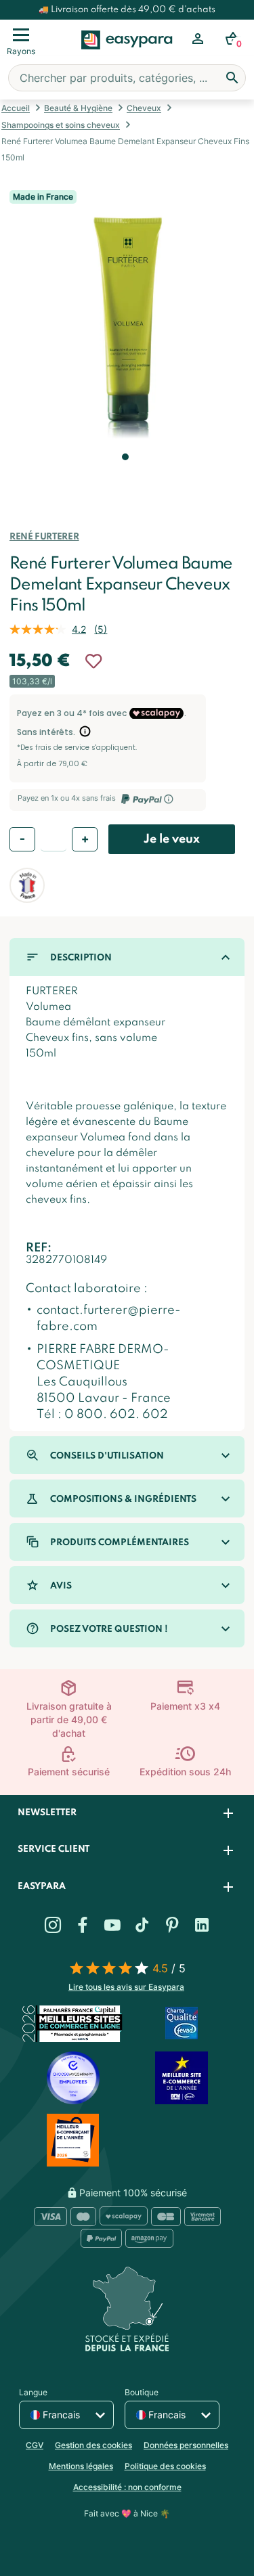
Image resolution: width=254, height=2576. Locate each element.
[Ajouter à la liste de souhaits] (93, 661)
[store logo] (127, 55)
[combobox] (127, 78)
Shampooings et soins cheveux (61, 125)
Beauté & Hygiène (78, 108)
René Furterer (44, 537)
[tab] (127, 1814)
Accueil (16, 108)
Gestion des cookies (93, 2445)
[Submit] (232, 78)
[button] (124, 476)
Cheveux (144, 108)
